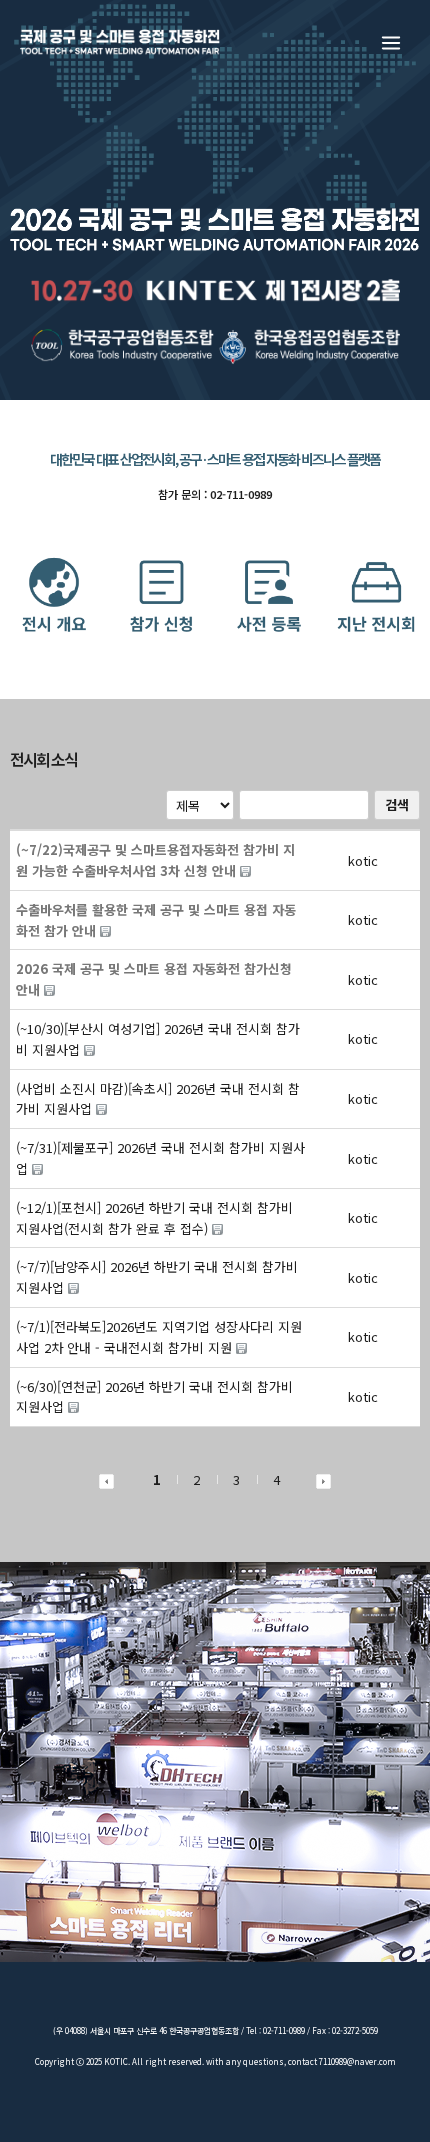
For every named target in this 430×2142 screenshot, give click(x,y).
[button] (363, 860)
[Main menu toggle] (392, 43)
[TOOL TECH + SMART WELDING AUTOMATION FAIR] (120, 42)
